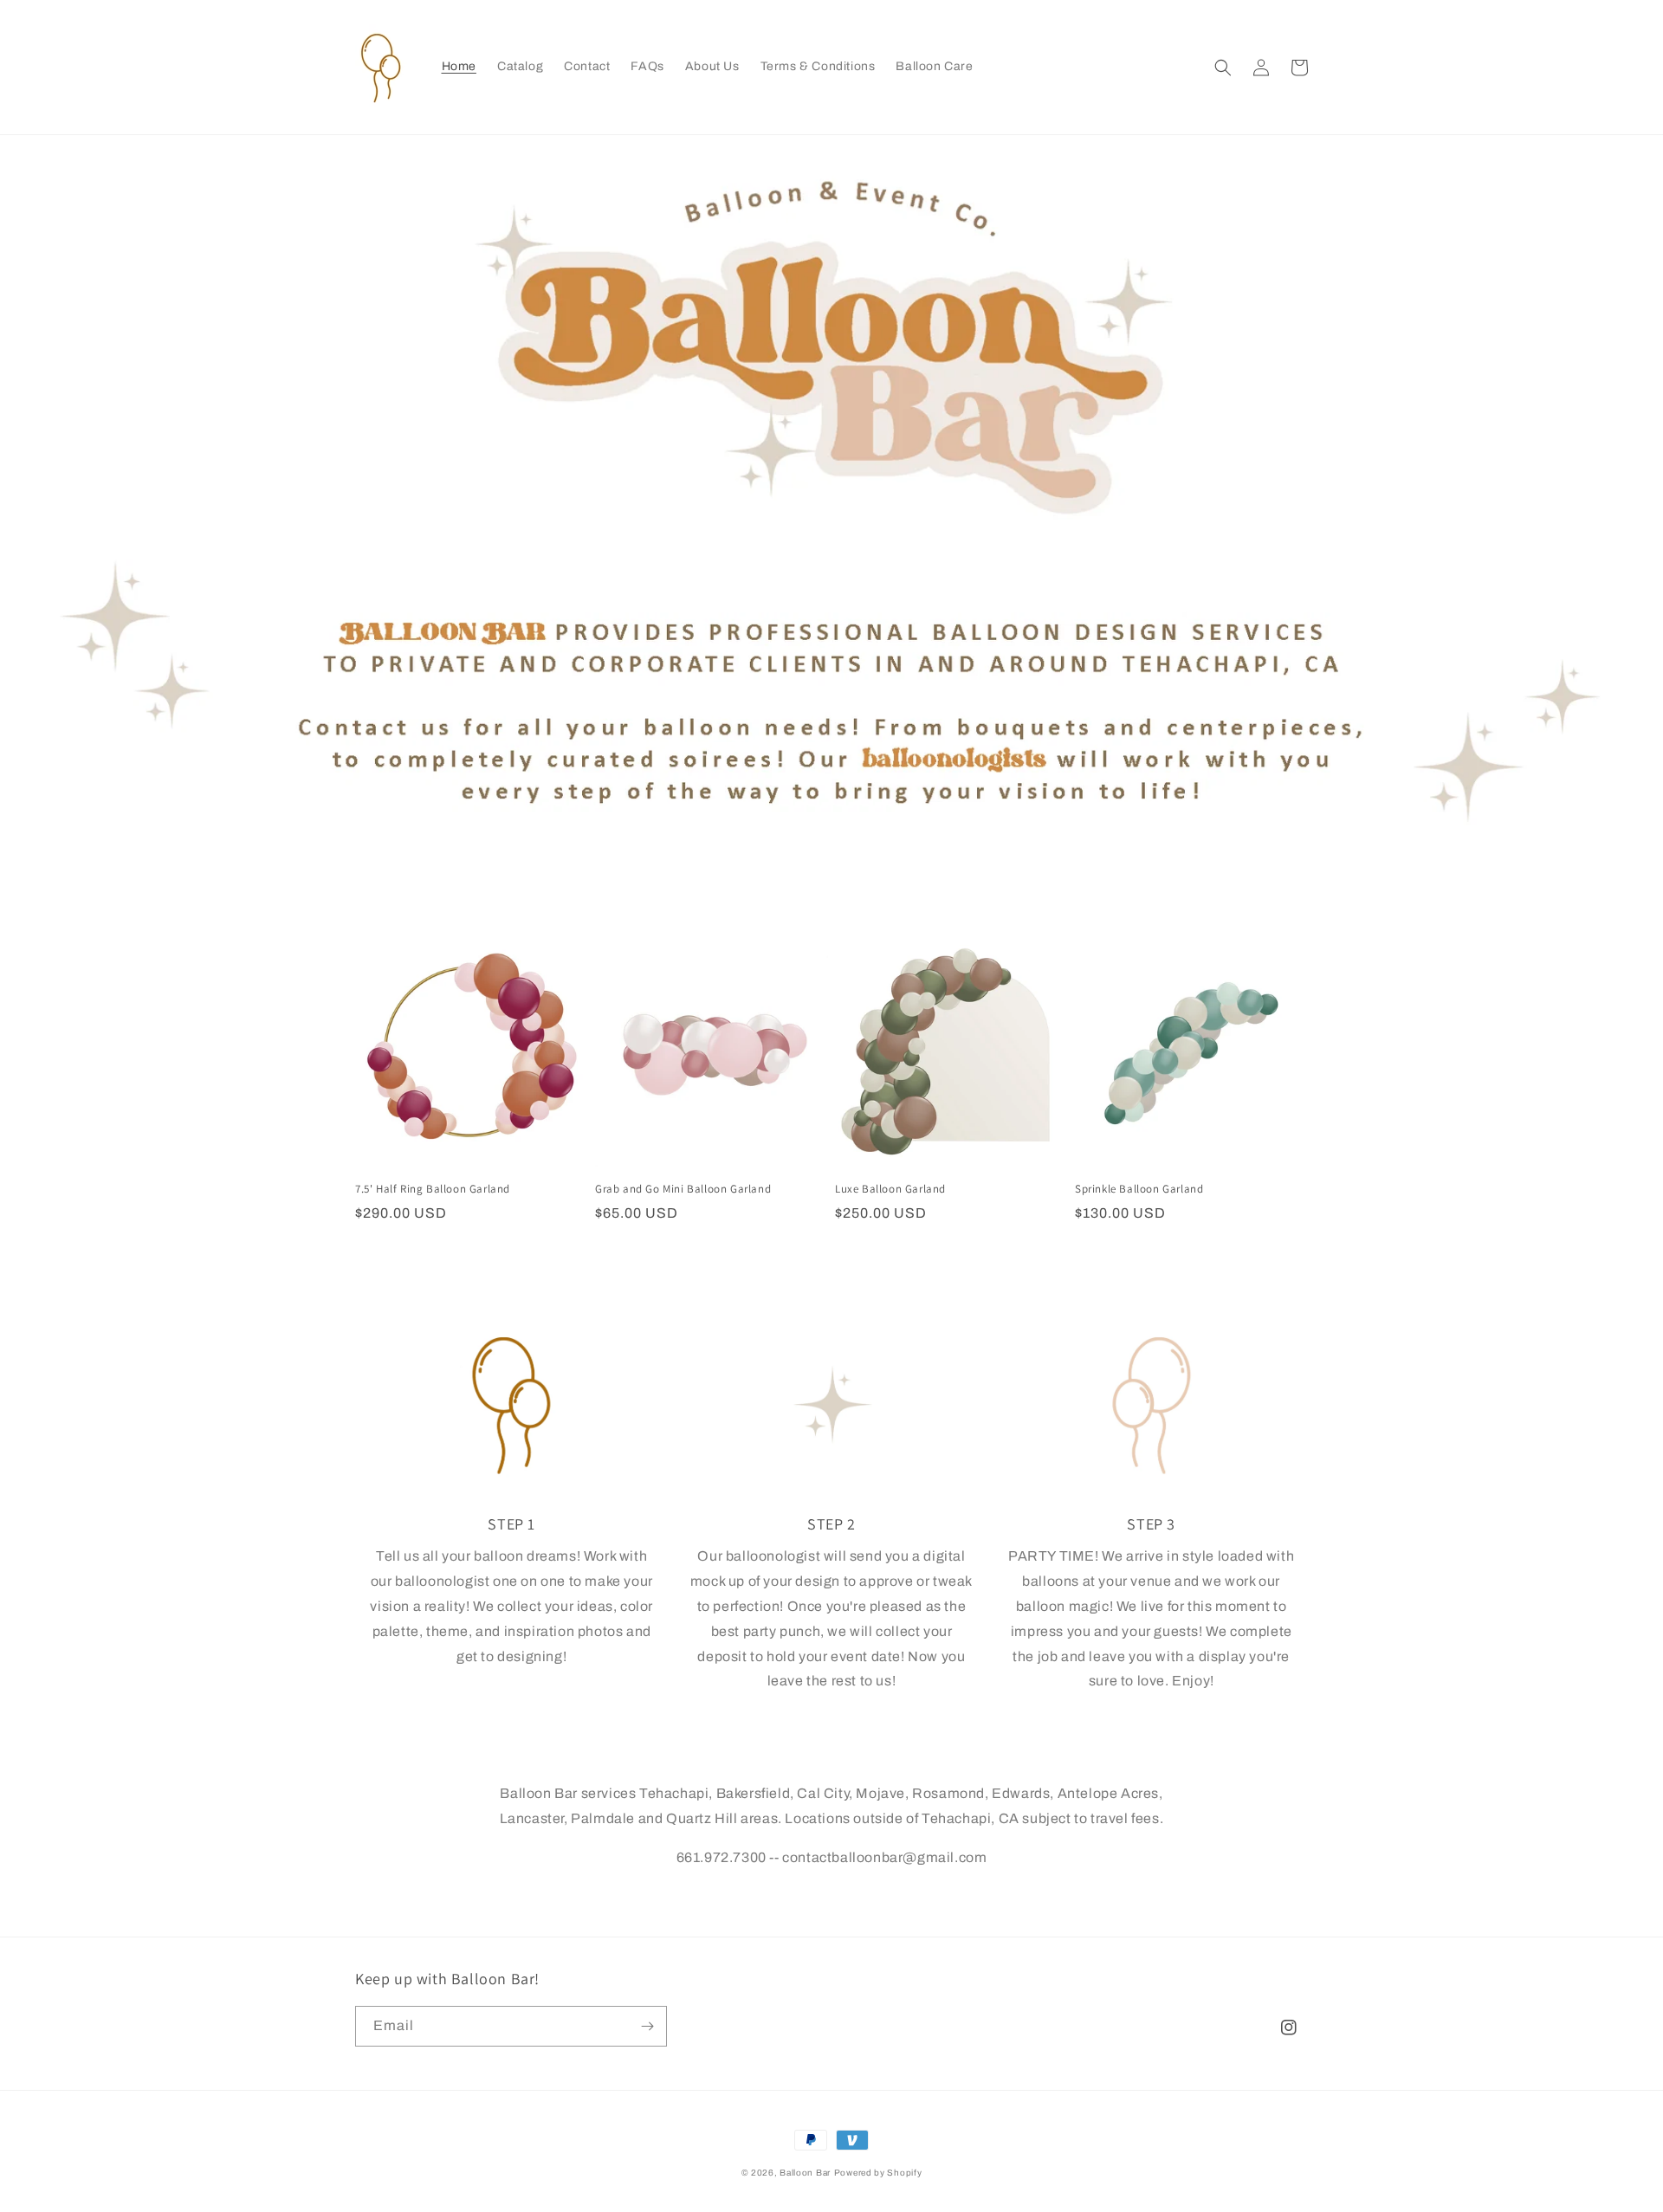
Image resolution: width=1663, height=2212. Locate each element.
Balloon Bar (805, 2173)
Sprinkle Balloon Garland (1139, 1189)
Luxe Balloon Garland (890, 1189)
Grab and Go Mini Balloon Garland (683, 1189)
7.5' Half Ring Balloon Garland (433, 1189)
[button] (1223, 68)
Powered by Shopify (878, 2173)
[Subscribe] (647, 2026)
